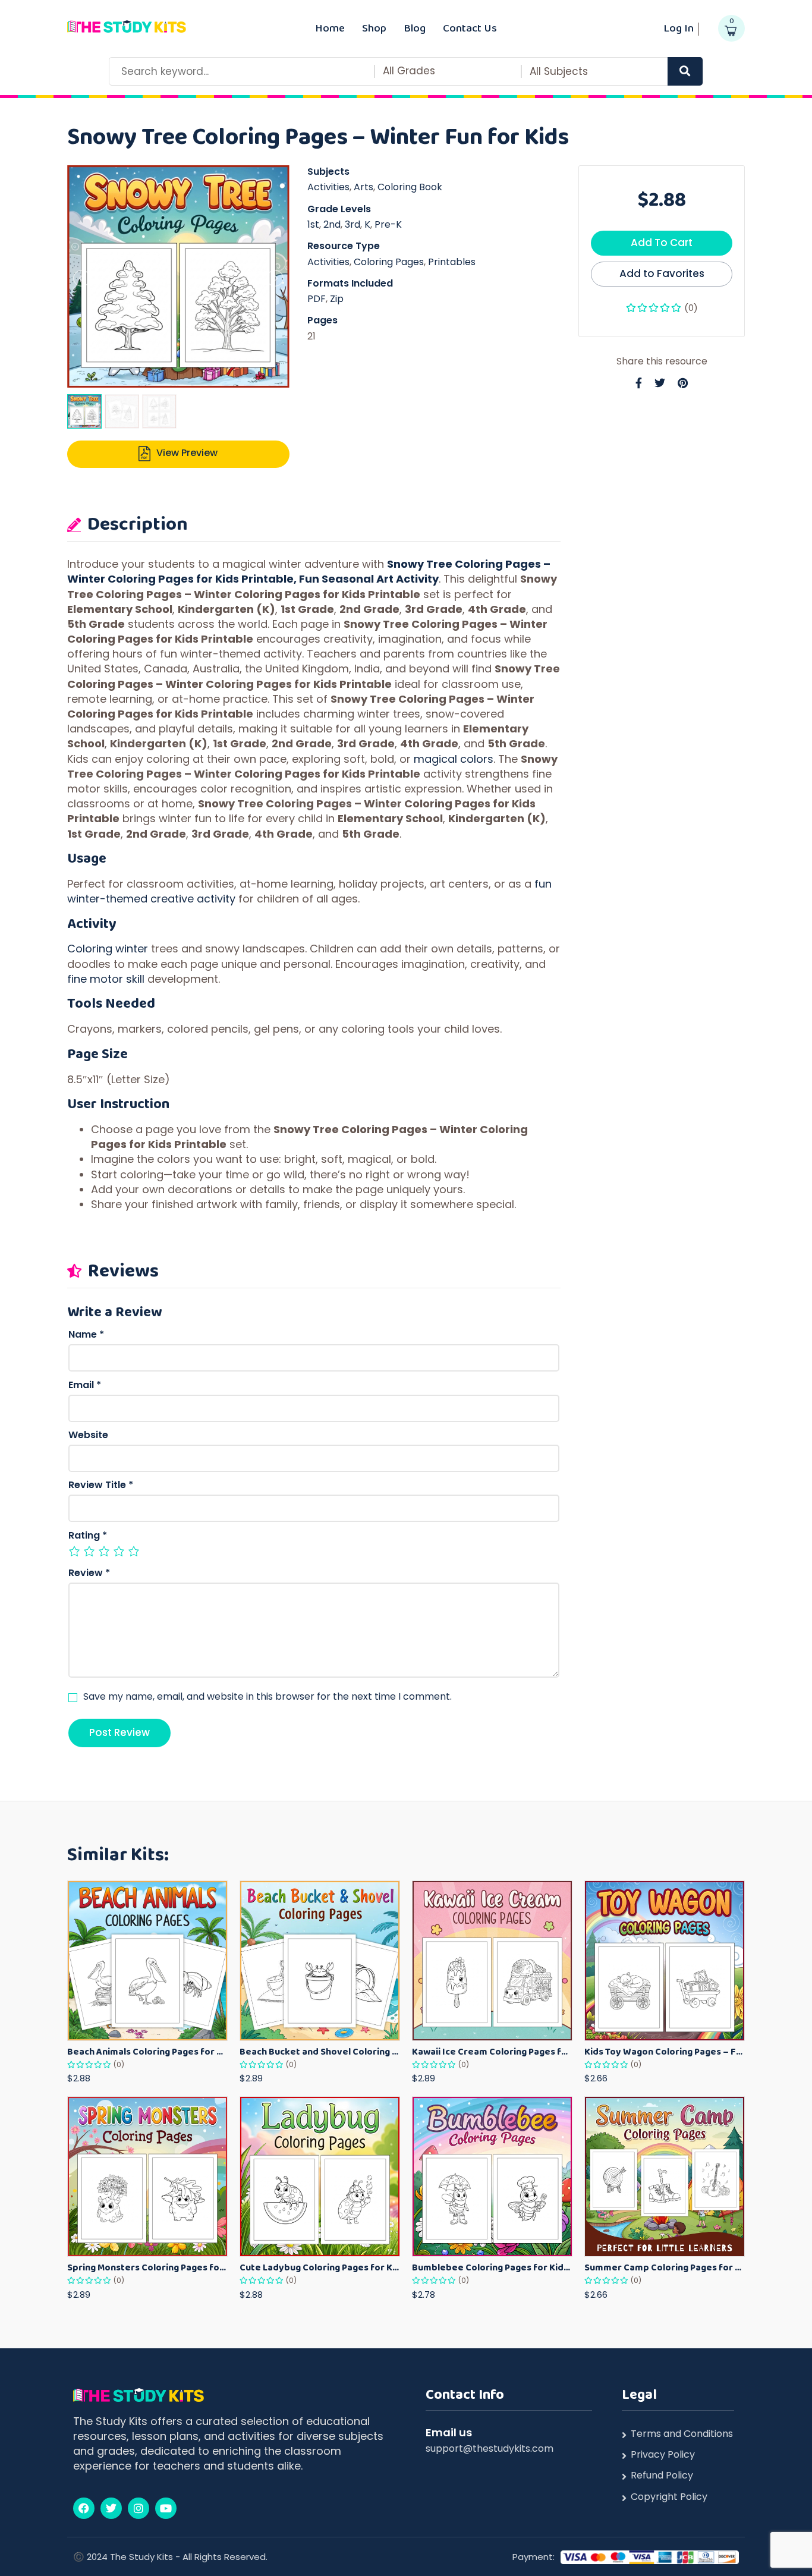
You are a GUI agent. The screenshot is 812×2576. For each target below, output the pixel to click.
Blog (415, 28)
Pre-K (388, 224)
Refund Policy (662, 2476)
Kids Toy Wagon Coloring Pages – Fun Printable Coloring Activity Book (665, 2051)
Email (85, 1385)
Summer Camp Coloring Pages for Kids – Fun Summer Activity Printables (665, 2267)
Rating (88, 1536)
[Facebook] (84, 2508)
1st (313, 224)
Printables (452, 262)
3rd (353, 224)
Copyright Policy (669, 2497)
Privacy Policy (663, 2455)
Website (88, 1435)
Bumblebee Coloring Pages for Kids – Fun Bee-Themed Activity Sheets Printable (492, 2267)
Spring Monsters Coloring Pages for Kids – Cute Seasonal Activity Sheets (147, 2267)
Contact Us (470, 28)
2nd (332, 224)
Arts (363, 187)
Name (86, 1335)
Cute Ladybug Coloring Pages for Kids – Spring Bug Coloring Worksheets (320, 2267)
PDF (317, 299)
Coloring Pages (389, 262)
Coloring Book (410, 187)
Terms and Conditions (682, 2434)
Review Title (101, 1485)
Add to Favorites (662, 273)
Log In (679, 28)
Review (89, 1573)
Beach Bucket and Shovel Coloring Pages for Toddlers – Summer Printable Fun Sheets (320, 2051)
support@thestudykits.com (490, 2448)
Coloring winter (108, 949)
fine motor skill (106, 979)
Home (330, 28)
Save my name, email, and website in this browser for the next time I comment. (267, 1697)
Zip (337, 299)
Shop (374, 28)
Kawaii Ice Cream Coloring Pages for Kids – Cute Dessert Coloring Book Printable (492, 2051)
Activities (328, 187)
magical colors (454, 759)
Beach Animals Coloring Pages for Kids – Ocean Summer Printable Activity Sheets (147, 2051)
